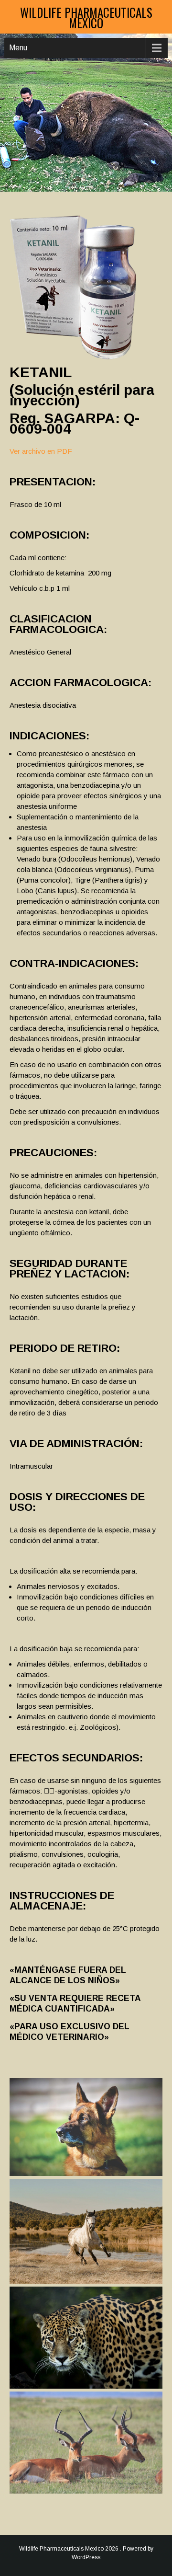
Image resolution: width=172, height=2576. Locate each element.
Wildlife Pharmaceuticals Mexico (86, 17)
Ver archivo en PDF (41, 451)
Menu (18, 48)
